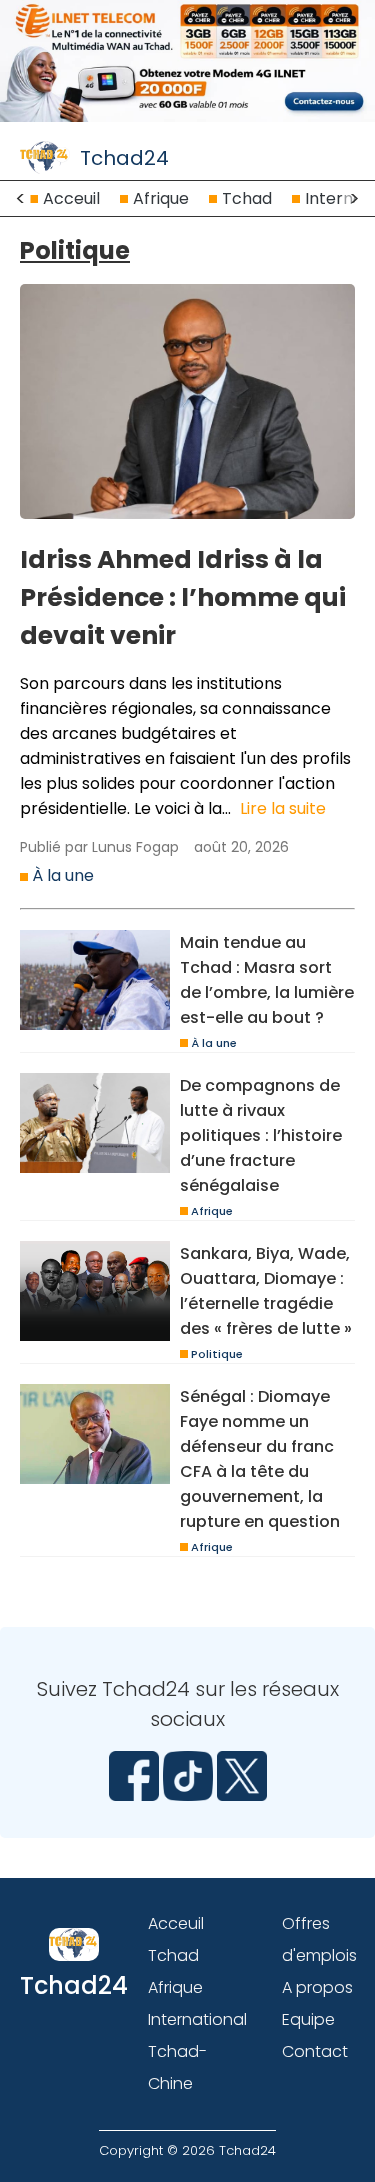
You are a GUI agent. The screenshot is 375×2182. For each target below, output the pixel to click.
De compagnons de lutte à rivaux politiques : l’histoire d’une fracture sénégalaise (261, 1135)
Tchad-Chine (177, 2067)
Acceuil (71, 198)
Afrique (161, 198)
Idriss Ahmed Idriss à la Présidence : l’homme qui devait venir (183, 597)
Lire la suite (283, 808)
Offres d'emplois (319, 1939)
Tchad (247, 198)
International (197, 2019)
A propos (317, 1987)
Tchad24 (124, 158)
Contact (315, 2051)
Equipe (308, 2019)
